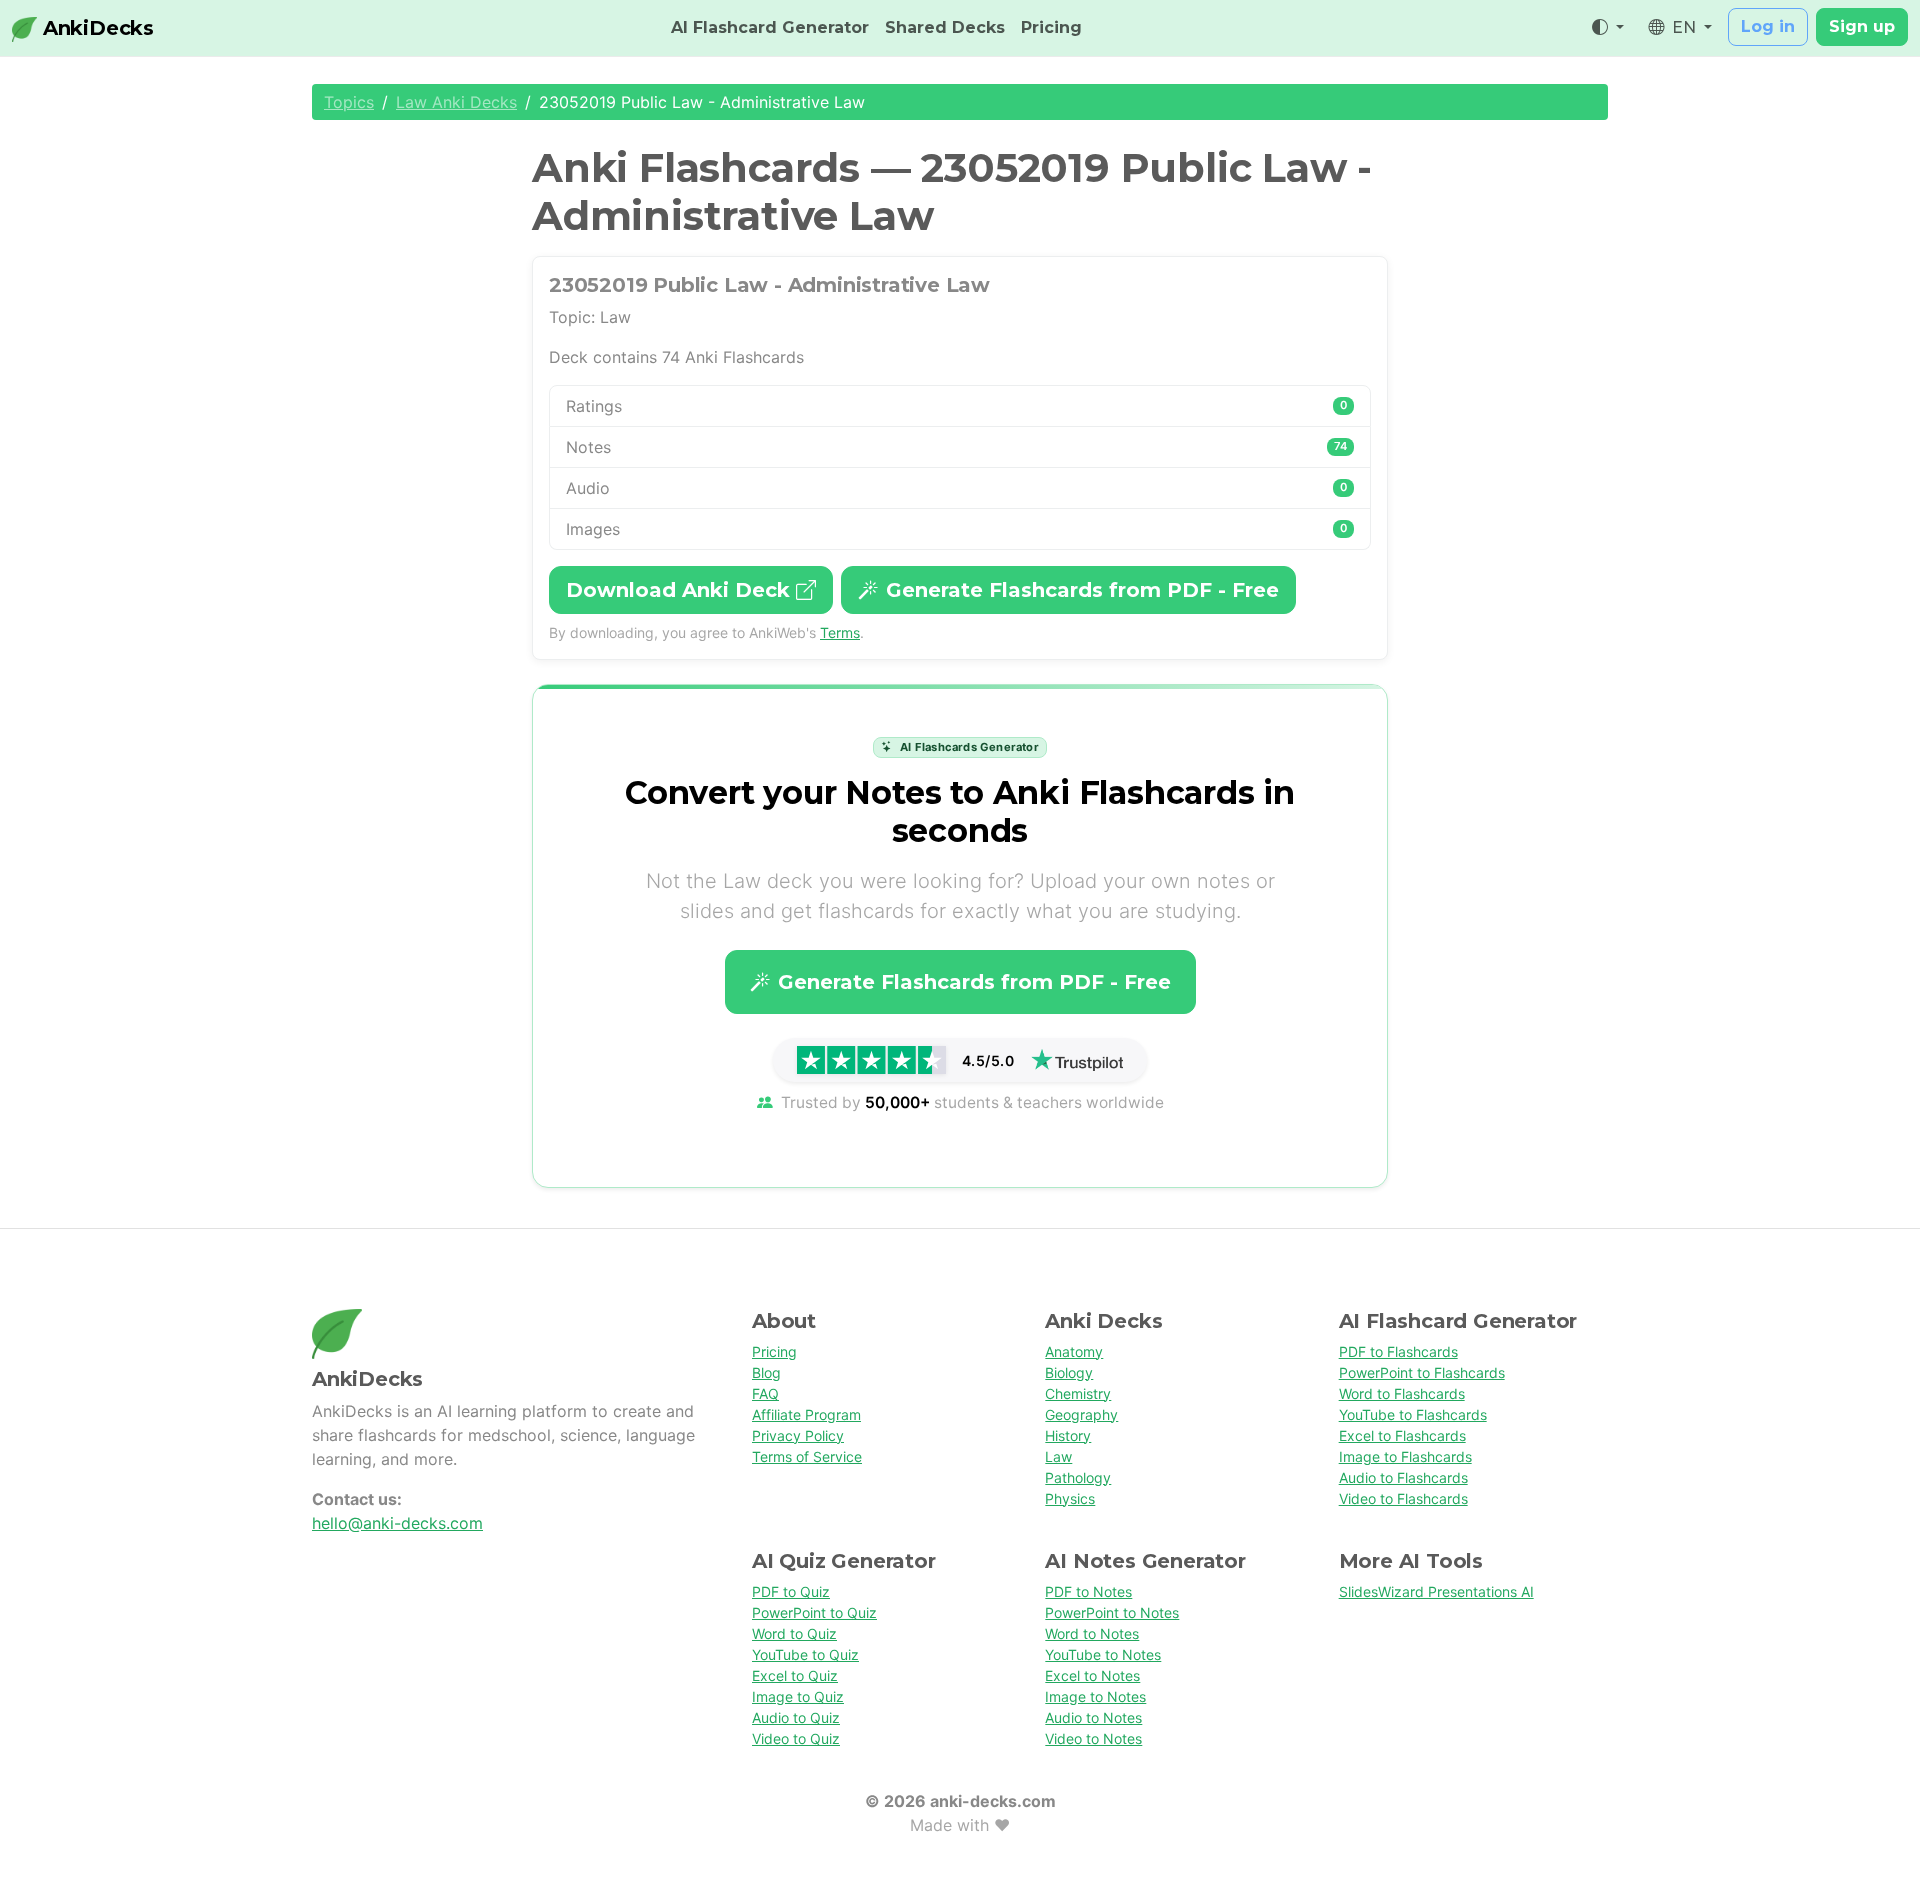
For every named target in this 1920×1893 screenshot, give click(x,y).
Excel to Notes (1092, 1675)
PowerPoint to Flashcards (1422, 1372)
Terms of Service (807, 1456)
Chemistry (1078, 1393)
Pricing (1051, 27)
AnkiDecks (95, 28)
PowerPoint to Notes (1112, 1612)
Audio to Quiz (796, 1717)
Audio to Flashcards (1403, 1477)
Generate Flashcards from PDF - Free (1082, 590)
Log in (1768, 26)
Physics (1070, 1498)
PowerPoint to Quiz (814, 1612)
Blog (766, 1372)
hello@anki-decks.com (397, 1523)
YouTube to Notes (1103, 1654)
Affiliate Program (806, 1414)
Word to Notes (1092, 1633)
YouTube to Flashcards (1413, 1414)
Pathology (1078, 1477)
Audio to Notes (1093, 1717)
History (1068, 1435)
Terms (840, 632)
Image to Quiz (798, 1696)
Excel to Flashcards (1402, 1435)
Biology (1069, 1372)
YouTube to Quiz (805, 1654)
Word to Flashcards (1402, 1393)
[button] (1608, 28)
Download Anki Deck (681, 590)
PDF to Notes (1088, 1591)
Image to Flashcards (1405, 1456)
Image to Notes (1095, 1696)
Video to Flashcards (1403, 1498)
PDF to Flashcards (1398, 1351)
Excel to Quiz (795, 1675)
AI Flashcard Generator (770, 27)
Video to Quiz (796, 1738)
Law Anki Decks (456, 102)
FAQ (765, 1393)
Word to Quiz (794, 1633)
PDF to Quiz (791, 1591)
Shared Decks (945, 27)
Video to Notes (1093, 1738)
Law (1058, 1456)
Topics (349, 102)
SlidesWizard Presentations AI (1436, 1591)
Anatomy (1074, 1351)
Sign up (1862, 26)
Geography (1081, 1414)
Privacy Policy (798, 1435)
